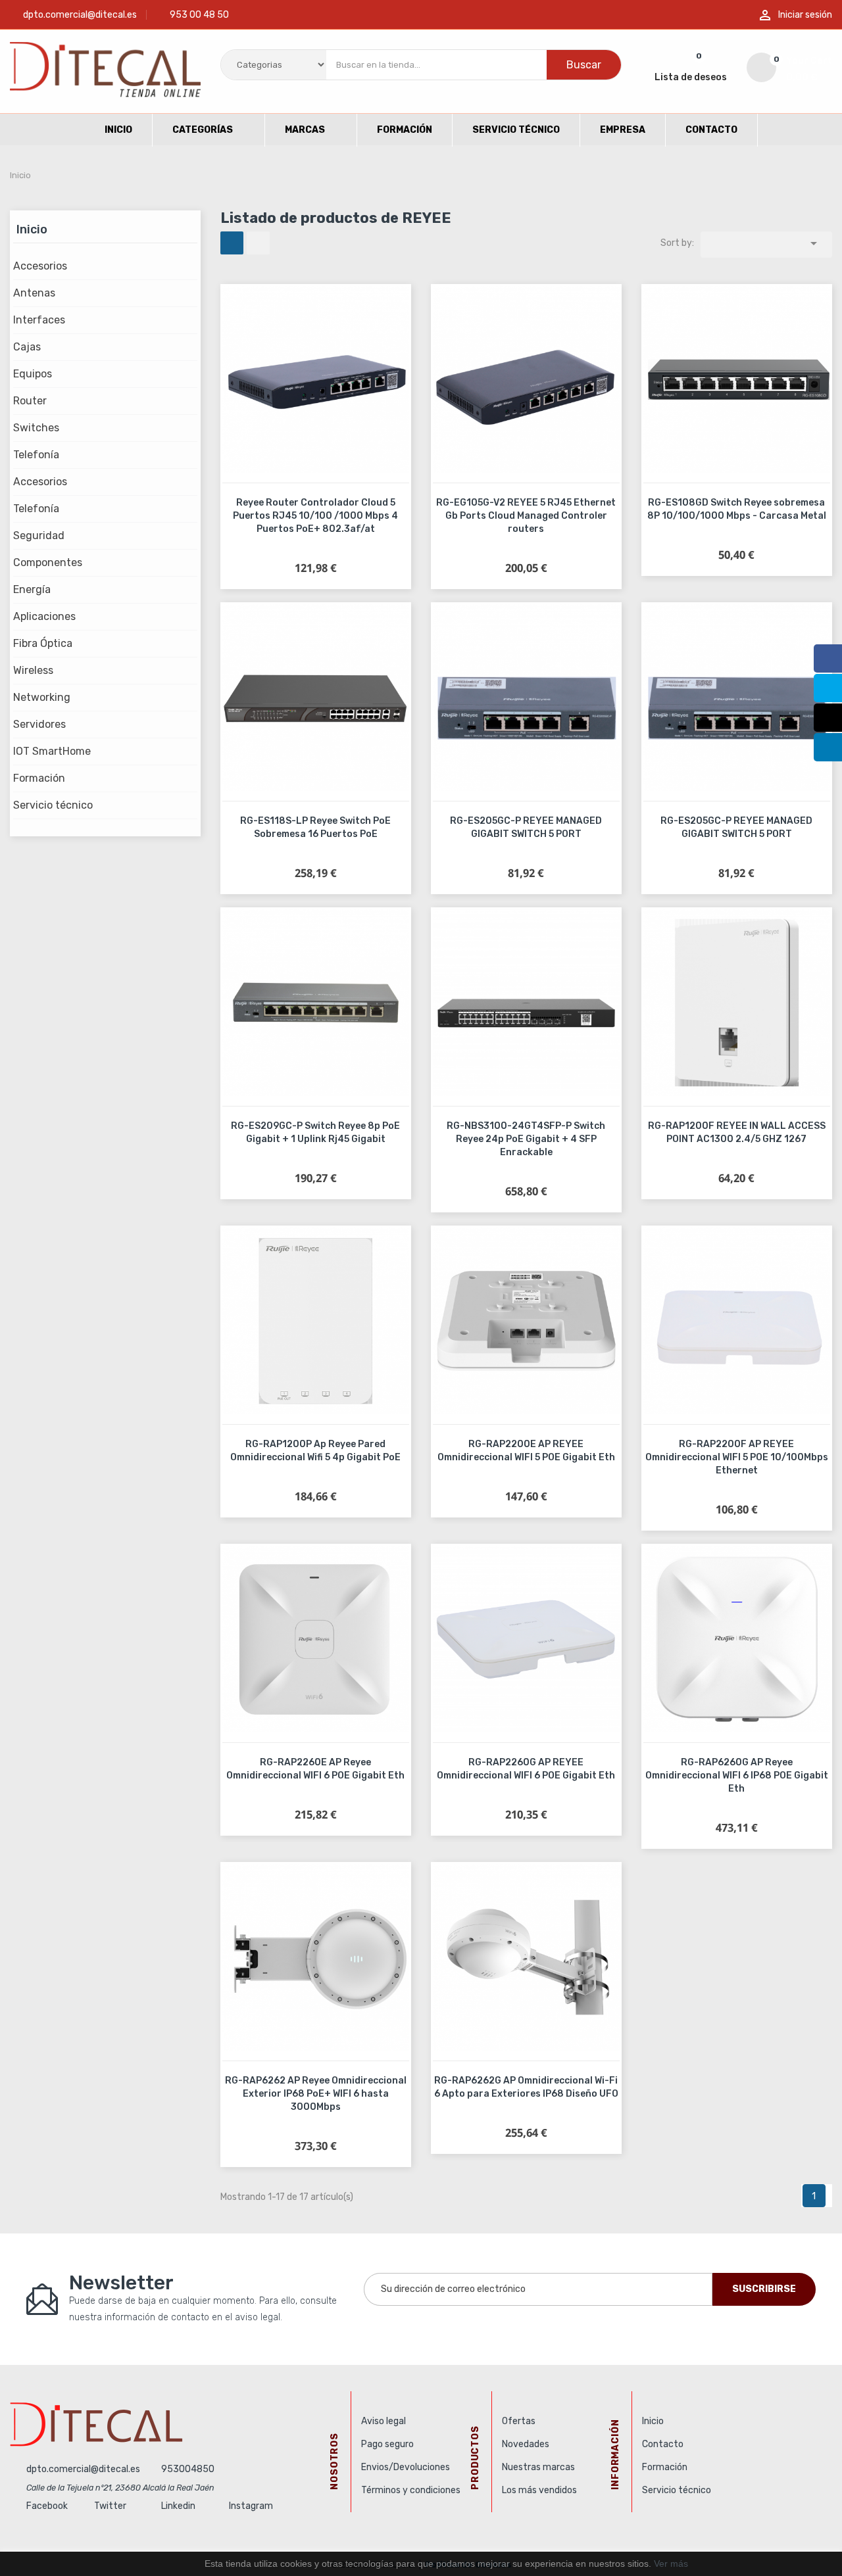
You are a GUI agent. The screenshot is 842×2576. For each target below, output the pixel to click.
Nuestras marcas (538, 2467)
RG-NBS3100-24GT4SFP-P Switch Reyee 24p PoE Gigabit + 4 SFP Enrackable (526, 1139)
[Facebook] (828, 658)
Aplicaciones (44, 616)
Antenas (34, 293)
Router (30, 401)
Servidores (39, 724)
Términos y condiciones (411, 2490)
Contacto (663, 2444)
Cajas (27, 347)
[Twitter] (828, 688)
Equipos (33, 374)
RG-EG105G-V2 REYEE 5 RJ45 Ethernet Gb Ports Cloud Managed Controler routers (526, 516)
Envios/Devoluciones (406, 2467)
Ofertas (519, 2421)
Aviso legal (384, 2421)
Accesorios (40, 266)
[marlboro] (175, 2424)
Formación (39, 778)
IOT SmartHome (52, 751)
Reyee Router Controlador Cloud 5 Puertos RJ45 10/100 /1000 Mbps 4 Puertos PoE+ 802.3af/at (315, 516)
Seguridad (39, 536)
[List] (258, 243)
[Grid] (232, 243)
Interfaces (39, 320)
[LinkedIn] (828, 747)
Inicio (32, 229)
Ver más (671, 2564)
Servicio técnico (53, 805)
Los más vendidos (539, 2490)
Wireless (33, 670)
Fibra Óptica (43, 643)
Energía (32, 589)
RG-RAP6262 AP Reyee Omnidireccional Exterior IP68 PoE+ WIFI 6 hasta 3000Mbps (316, 2094)
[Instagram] (828, 718)
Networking (42, 697)
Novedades (526, 2444)
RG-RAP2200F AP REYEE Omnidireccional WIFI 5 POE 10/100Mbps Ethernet (737, 1457)
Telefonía (36, 455)
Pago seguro (387, 2444)
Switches (36, 428)
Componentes (48, 562)
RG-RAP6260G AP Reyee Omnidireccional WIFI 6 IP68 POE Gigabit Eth (737, 1776)
